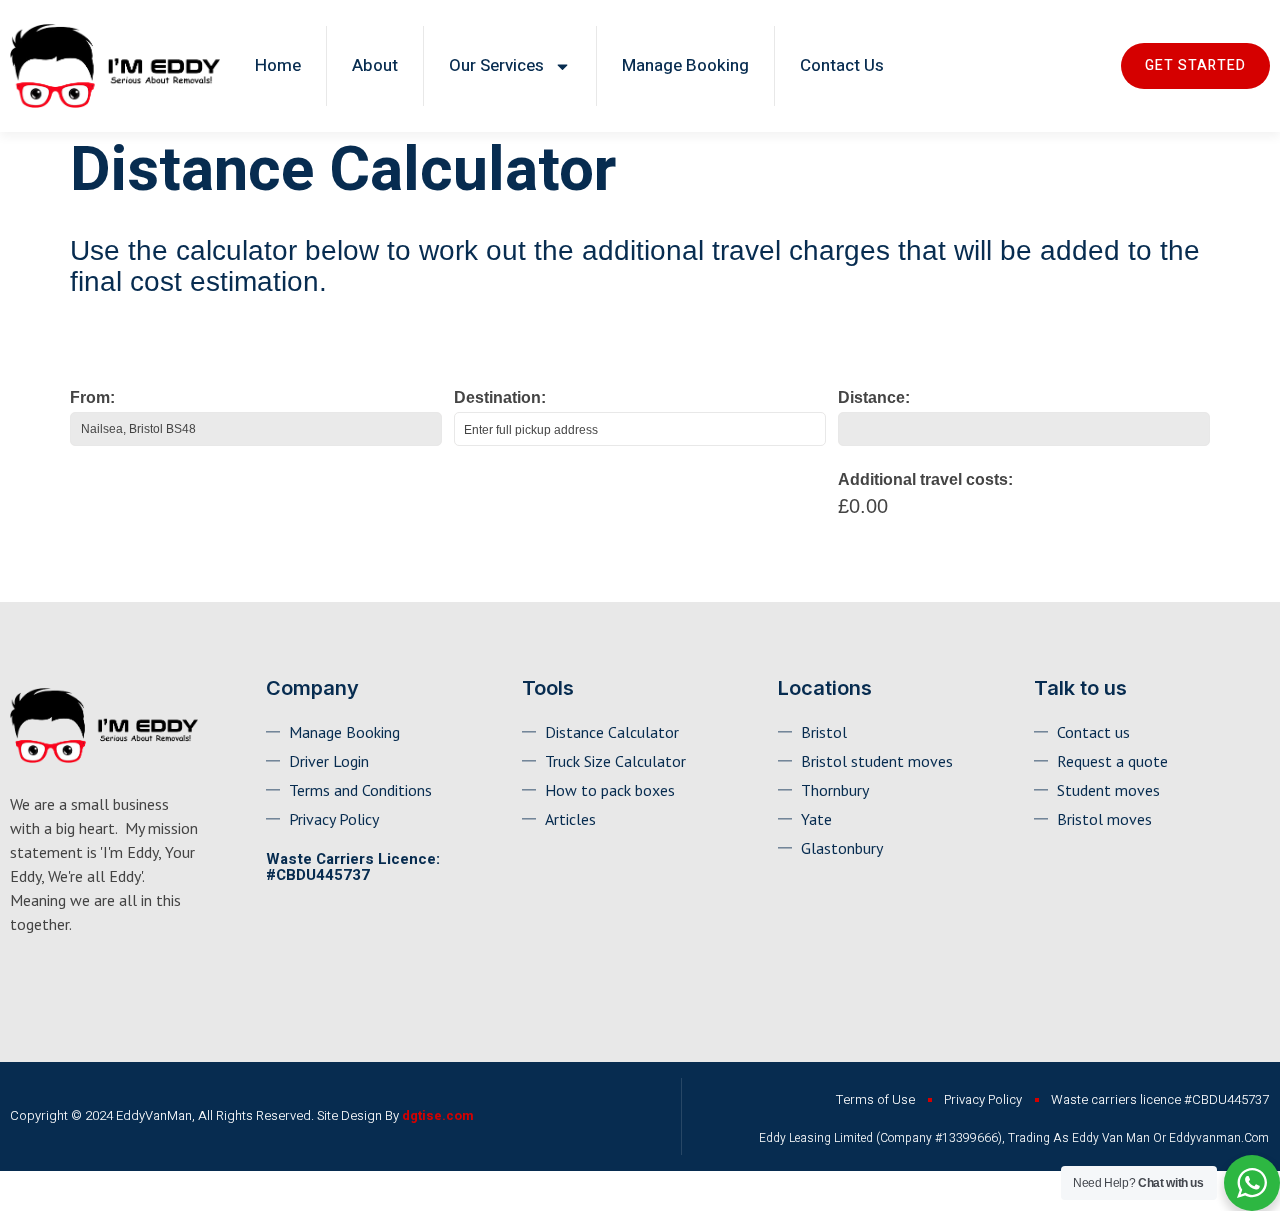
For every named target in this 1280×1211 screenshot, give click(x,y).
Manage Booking (685, 65)
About (375, 65)
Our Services (496, 65)
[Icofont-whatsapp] (19, 979)
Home (278, 65)
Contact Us (842, 65)
